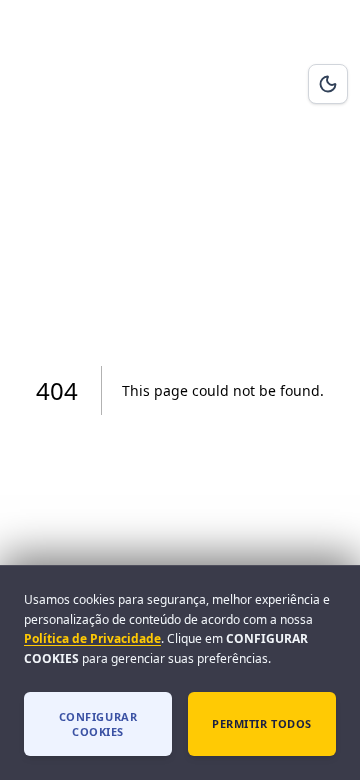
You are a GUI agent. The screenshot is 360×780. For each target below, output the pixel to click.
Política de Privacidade (92, 638)
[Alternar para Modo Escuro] (328, 84)
